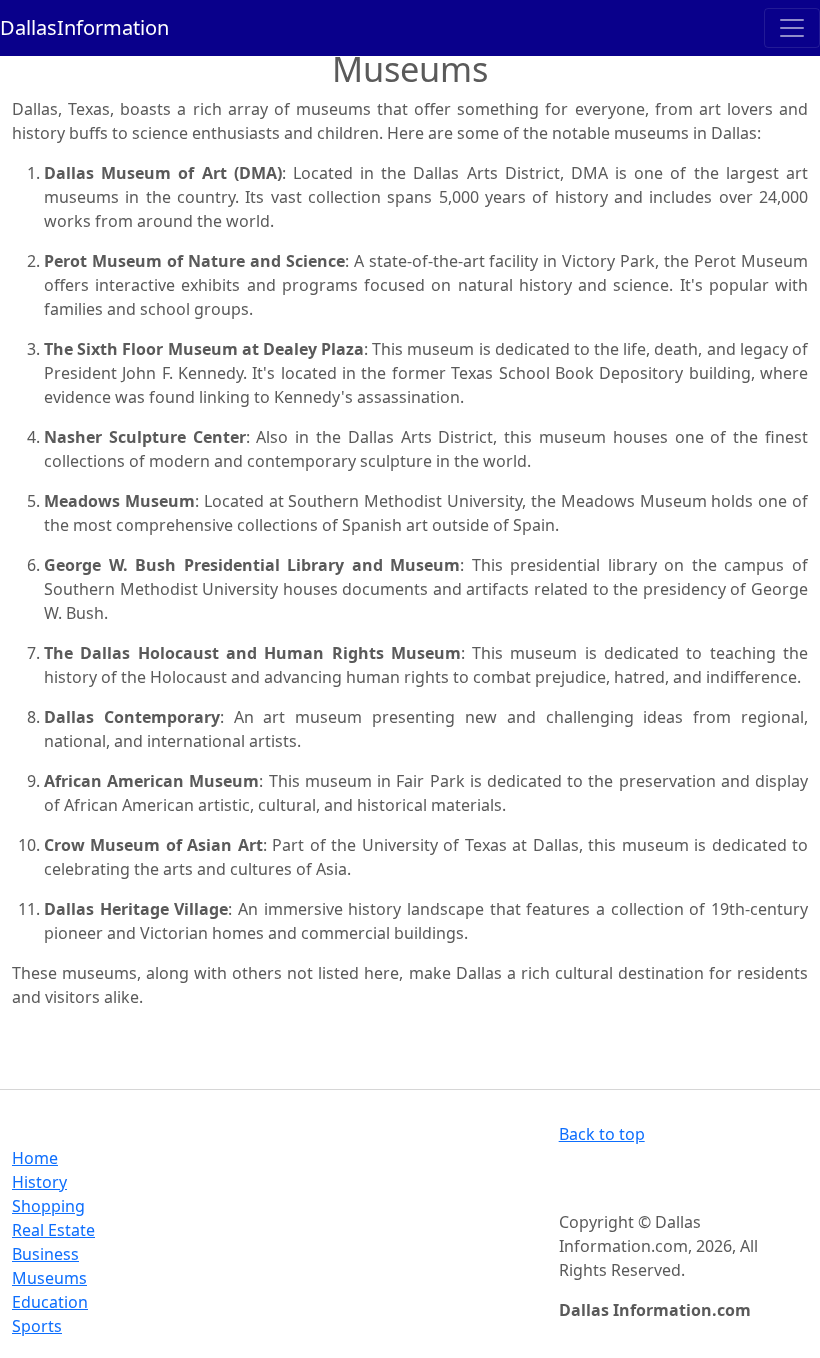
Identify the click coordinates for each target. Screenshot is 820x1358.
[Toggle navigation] (792, 28)
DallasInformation (84, 27)
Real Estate (53, 1230)
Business (45, 1254)
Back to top (602, 1134)
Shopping (48, 1206)
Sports (37, 1326)
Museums (49, 1278)
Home (35, 1158)
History (39, 1182)
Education (50, 1302)
